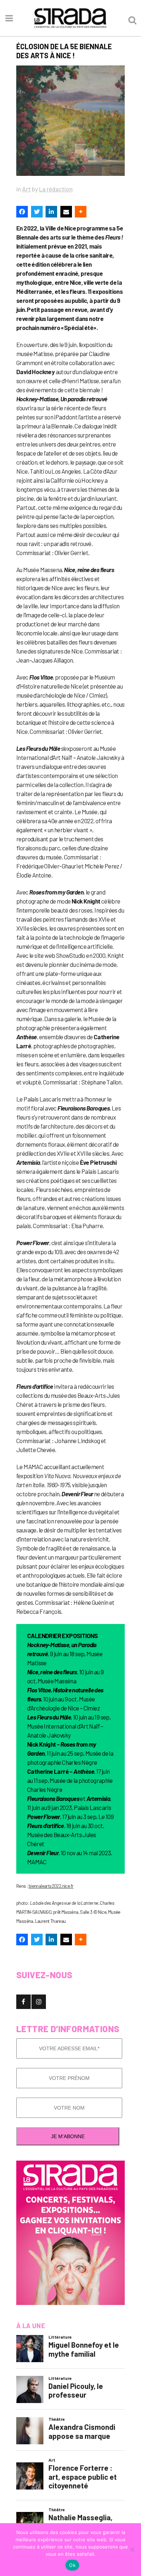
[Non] (132, 2550)
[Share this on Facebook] (22, 212)
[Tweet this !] (37, 212)
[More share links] (81, 212)
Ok (72, 2565)
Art (26, 189)
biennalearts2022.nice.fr (51, 1886)
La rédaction (56, 189)
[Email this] (66, 212)
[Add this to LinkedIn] (51, 212)
